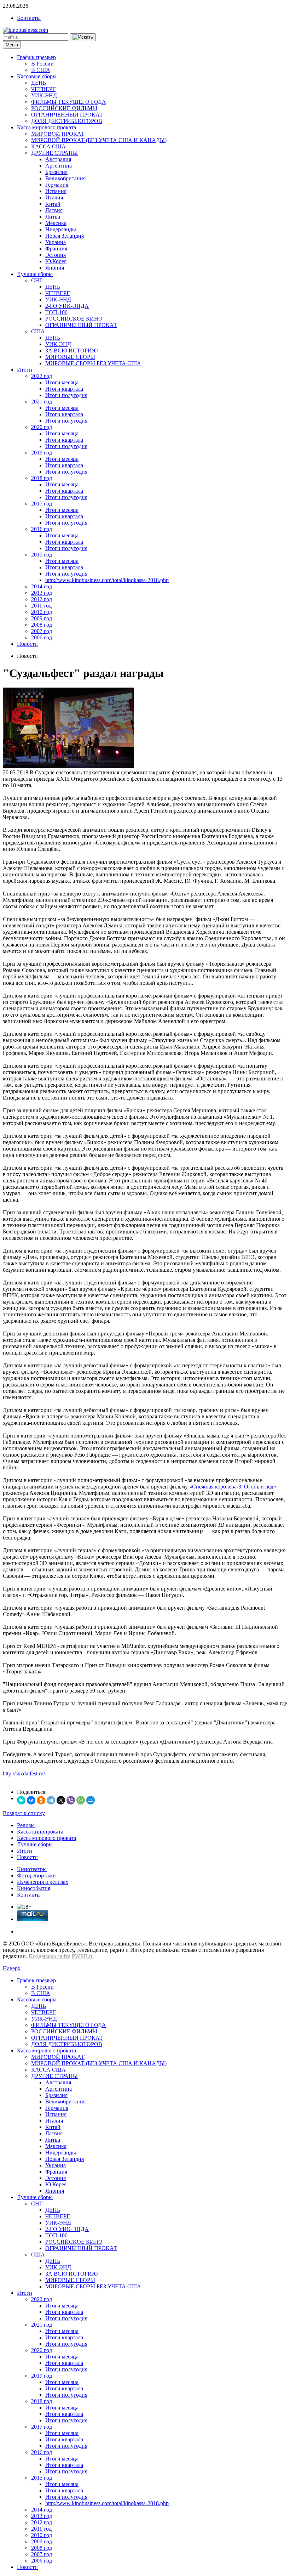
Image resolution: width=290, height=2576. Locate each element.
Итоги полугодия (66, 395)
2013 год (42, 593)
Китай (53, 204)
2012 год (42, 599)
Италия (54, 197)
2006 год (42, 637)
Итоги (25, 370)
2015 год (42, 555)
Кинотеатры (32, 1869)
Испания (56, 191)
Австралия (58, 159)
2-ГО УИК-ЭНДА (67, 306)
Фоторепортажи (36, 1875)
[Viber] (71, 1800)
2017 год (42, 504)
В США (41, 70)
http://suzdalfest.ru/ (24, 1773)
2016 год (42, 529)
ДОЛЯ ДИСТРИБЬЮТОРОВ (67, 121)
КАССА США (48, 146)
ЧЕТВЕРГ (43, 89)
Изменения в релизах (43, 1882)
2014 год (42, 586)
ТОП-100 (56, 312)
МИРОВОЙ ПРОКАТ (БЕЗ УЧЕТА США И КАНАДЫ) (99, 140)
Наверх (12, 1968)
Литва (53, 217)
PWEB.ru (83, 1956)
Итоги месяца (62, 382)
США (38, 331)
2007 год (42, 631)
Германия (57, 185)
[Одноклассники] (41, 1800)
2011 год (41, 606)
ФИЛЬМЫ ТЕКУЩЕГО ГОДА (69, 102)
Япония (55, 268)
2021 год (42, 402)
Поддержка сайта (50, 1956)
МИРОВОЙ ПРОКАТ (58, 134)
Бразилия (56, 172)
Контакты (29, 18)
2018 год (42, 478)
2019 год (42, 453)
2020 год (42, 427)
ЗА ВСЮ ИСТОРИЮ (71, 351)
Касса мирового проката (47, 127)
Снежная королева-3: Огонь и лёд (233, 1487)
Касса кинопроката (40, 1832)
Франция (56, 248)
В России (42, 64)
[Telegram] (51, 1800)
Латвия (54, 210)
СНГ (37, 280)
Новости (27, 644)
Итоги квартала (64, 389)
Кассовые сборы (37, 76)
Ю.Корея (56, 261)
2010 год (42, 612)
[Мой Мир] (91, 1800)
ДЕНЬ (39, 83)
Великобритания (65, 178)
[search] (83, 37)
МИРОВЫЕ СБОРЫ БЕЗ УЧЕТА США (93, 363)
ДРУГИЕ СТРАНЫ (54, 153)
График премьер (36, 57)
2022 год (42, 376)
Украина (56, 242)
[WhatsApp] (81, 1800)
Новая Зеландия (65, 236)
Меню (12, 45)
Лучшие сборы (35, 274)
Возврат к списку (24, 1813)
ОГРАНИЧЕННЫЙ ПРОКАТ (67, 115)
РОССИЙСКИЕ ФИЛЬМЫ (64, 108)
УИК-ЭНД (44, 95)
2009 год (42, 618)
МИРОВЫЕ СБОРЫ (70, 357)
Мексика (56, 223)
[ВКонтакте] (31, 1800)
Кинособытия (34, 1888)
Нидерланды (61, 229)
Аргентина (59, 166)
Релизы (26, 1825)
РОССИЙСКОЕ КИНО (74, 319)
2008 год (42, 625)
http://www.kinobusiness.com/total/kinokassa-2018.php (107, 580)
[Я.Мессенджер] (21, 1800)
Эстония (56, 255)
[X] (61, 1800)
